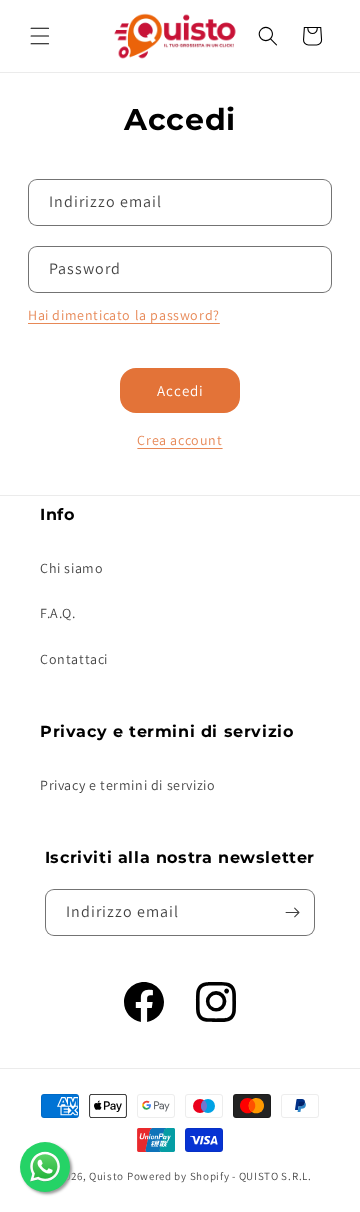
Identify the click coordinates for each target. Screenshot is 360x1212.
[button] (40, 36)
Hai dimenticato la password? (124, 315)
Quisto (106, 1176)
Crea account (179, 440)
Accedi (180, 390)
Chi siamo (71, 568)
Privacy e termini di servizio (127, 785)
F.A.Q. (58, 613)
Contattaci (74, 659)
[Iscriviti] (292, 912)
